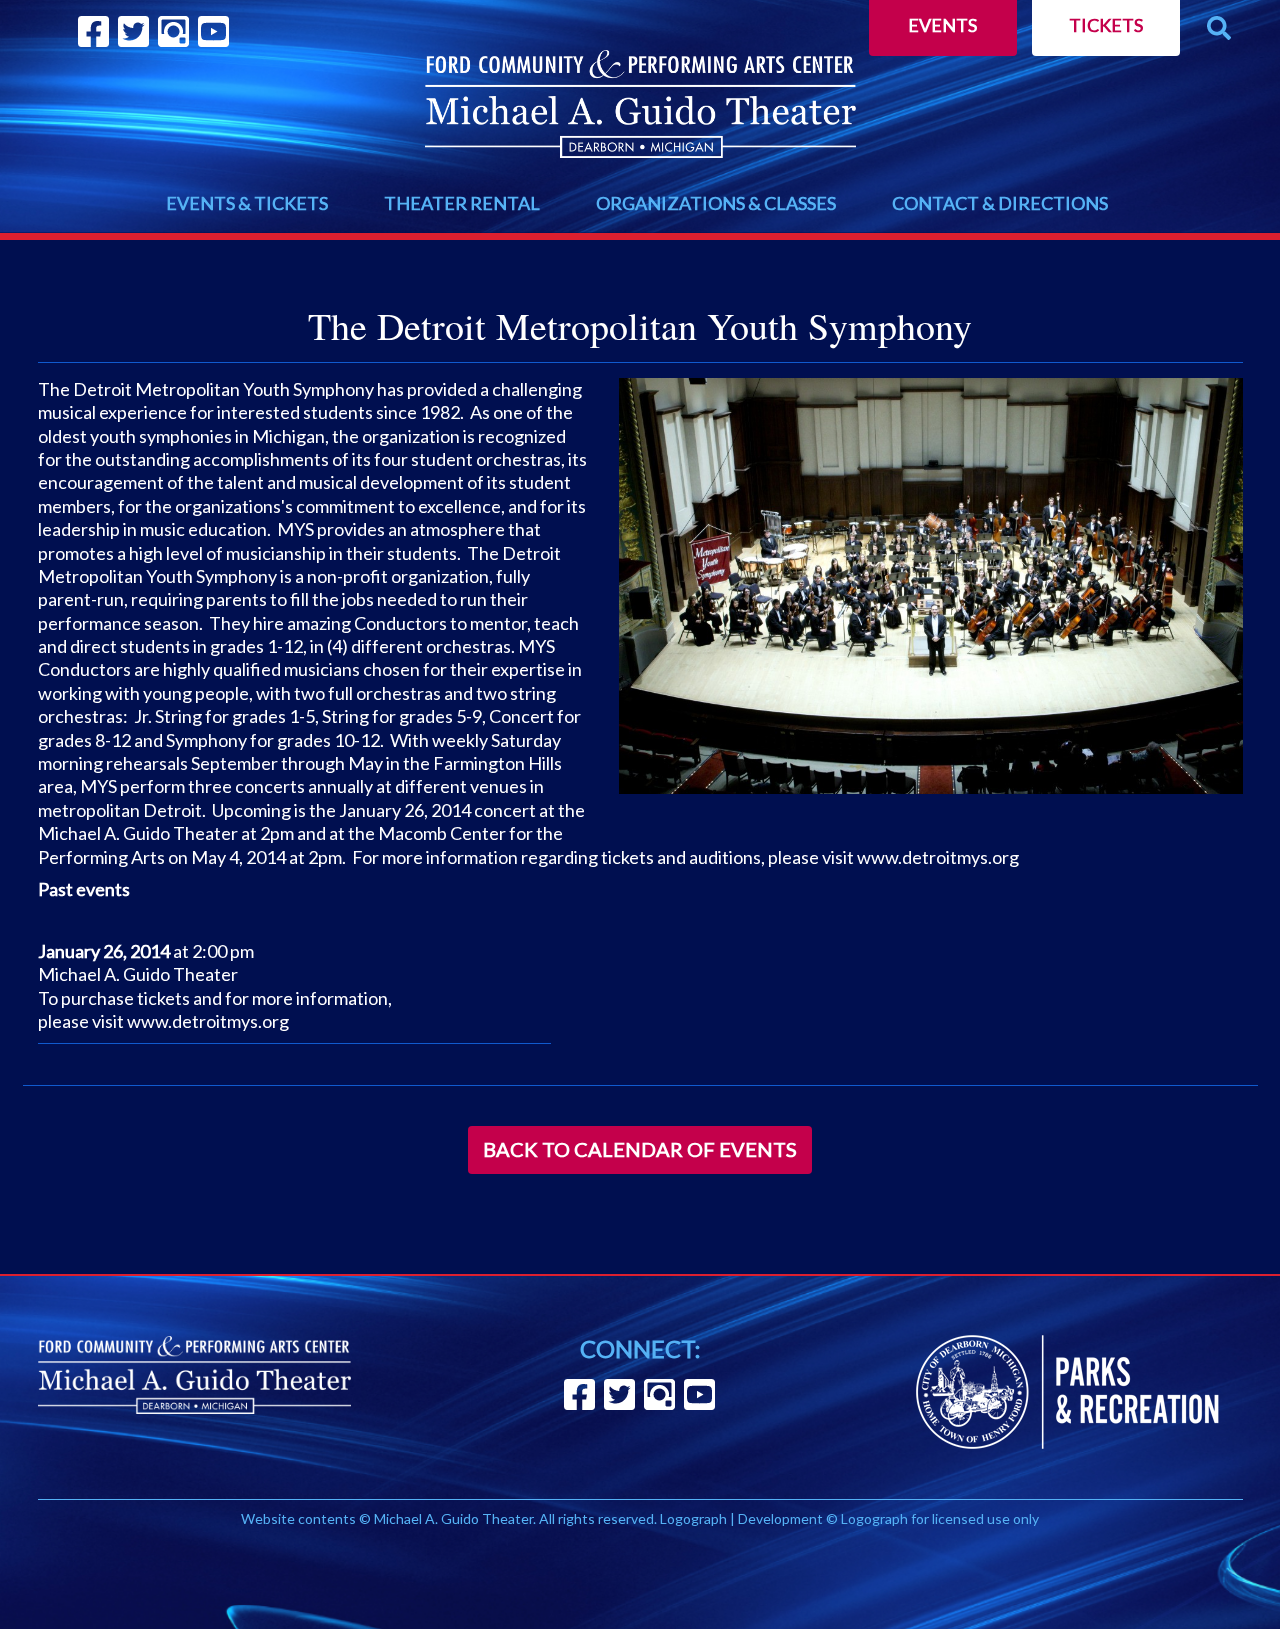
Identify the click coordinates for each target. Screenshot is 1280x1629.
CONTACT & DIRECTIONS (1000, 203)
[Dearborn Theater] (640, 104)
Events (942, 25)
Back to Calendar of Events (640, 1149)
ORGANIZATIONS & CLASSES (716, 203)
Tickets (1106, 25)
